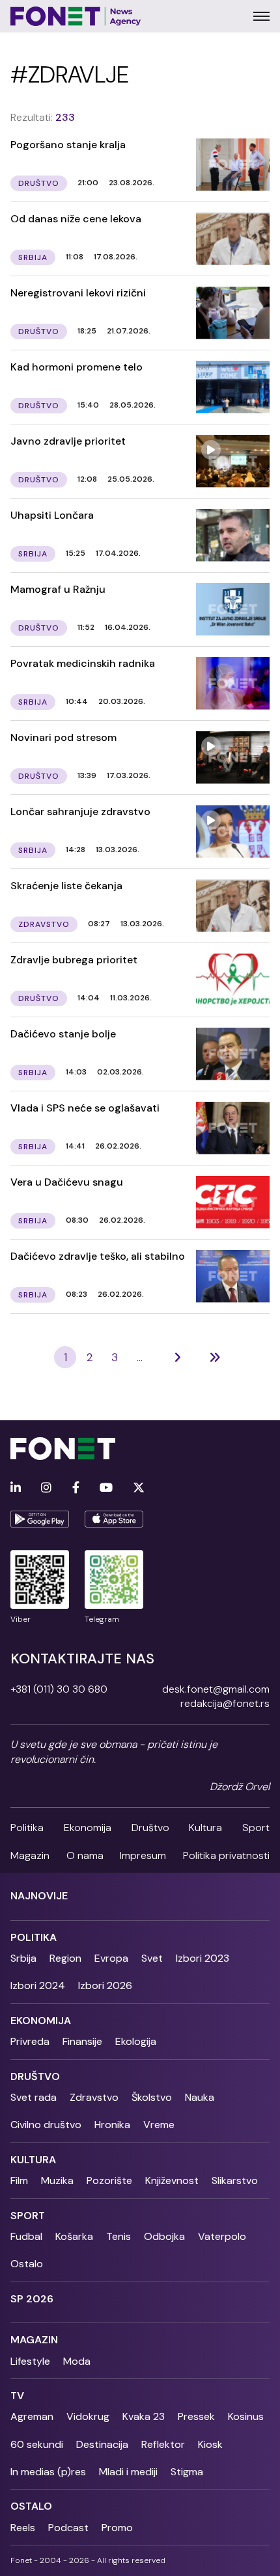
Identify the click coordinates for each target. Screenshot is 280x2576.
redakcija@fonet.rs (225, 1703)
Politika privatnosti (226, 1855)
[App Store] (114, 1519)
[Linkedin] (16, 1488)
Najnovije (39, 1896)
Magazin (30, 1855)
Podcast (68, 2528)
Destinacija (102, 2444)
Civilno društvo (46, 2125)
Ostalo (27, 2264)
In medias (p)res (48, 2472)
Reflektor (163, 2444)
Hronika (112, 2125)
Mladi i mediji (128, 2472)
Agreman (32, 2416)
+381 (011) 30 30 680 (59, 1689)
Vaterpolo (222, 2236)
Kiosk (210, 2444)
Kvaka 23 (144, 2416)
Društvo (150, 1828)
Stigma (187, 2472)
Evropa (111, 1958)
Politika (27, 1828)
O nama (85, 1855)
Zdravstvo (94, 2097)
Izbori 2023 (203, 1958)
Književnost (172, 2180)
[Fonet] (76, 16)
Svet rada (34, 2097)
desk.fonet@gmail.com (216, 1689)
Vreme (159, 2125)
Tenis (119, 2236)
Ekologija (136, 2041)
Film (19, 2180)
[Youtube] (106, 1488)
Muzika (57, 2180)
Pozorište (109, 2180)
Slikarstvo (235, 2180)
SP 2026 (32, 2299)
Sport (256, 1828)
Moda (77, 2361)
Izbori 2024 (38, 1985)
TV (17, 2396)
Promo (117, 2528)
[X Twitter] (139, 1488)
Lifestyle (30, 2361)
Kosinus (246, 2416)
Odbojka (164, 2236)
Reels (23, 2528)
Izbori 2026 (105, 1985)
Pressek (196, 2416)
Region (65, 1958)
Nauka (200, 2097)
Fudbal (26, 2236)
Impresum (143, 1855)
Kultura (205, 1828)
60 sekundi (37, 2444)
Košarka (74, 2236)
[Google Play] (40, 1519)
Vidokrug (88, 2416)
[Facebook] (76, 1488)
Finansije (82, 2041)
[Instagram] (46, 1488)
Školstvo (152, 2097)
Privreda (30, 2041)
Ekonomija (88, 1828)
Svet (152, 1958)
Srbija (23, 1958)
